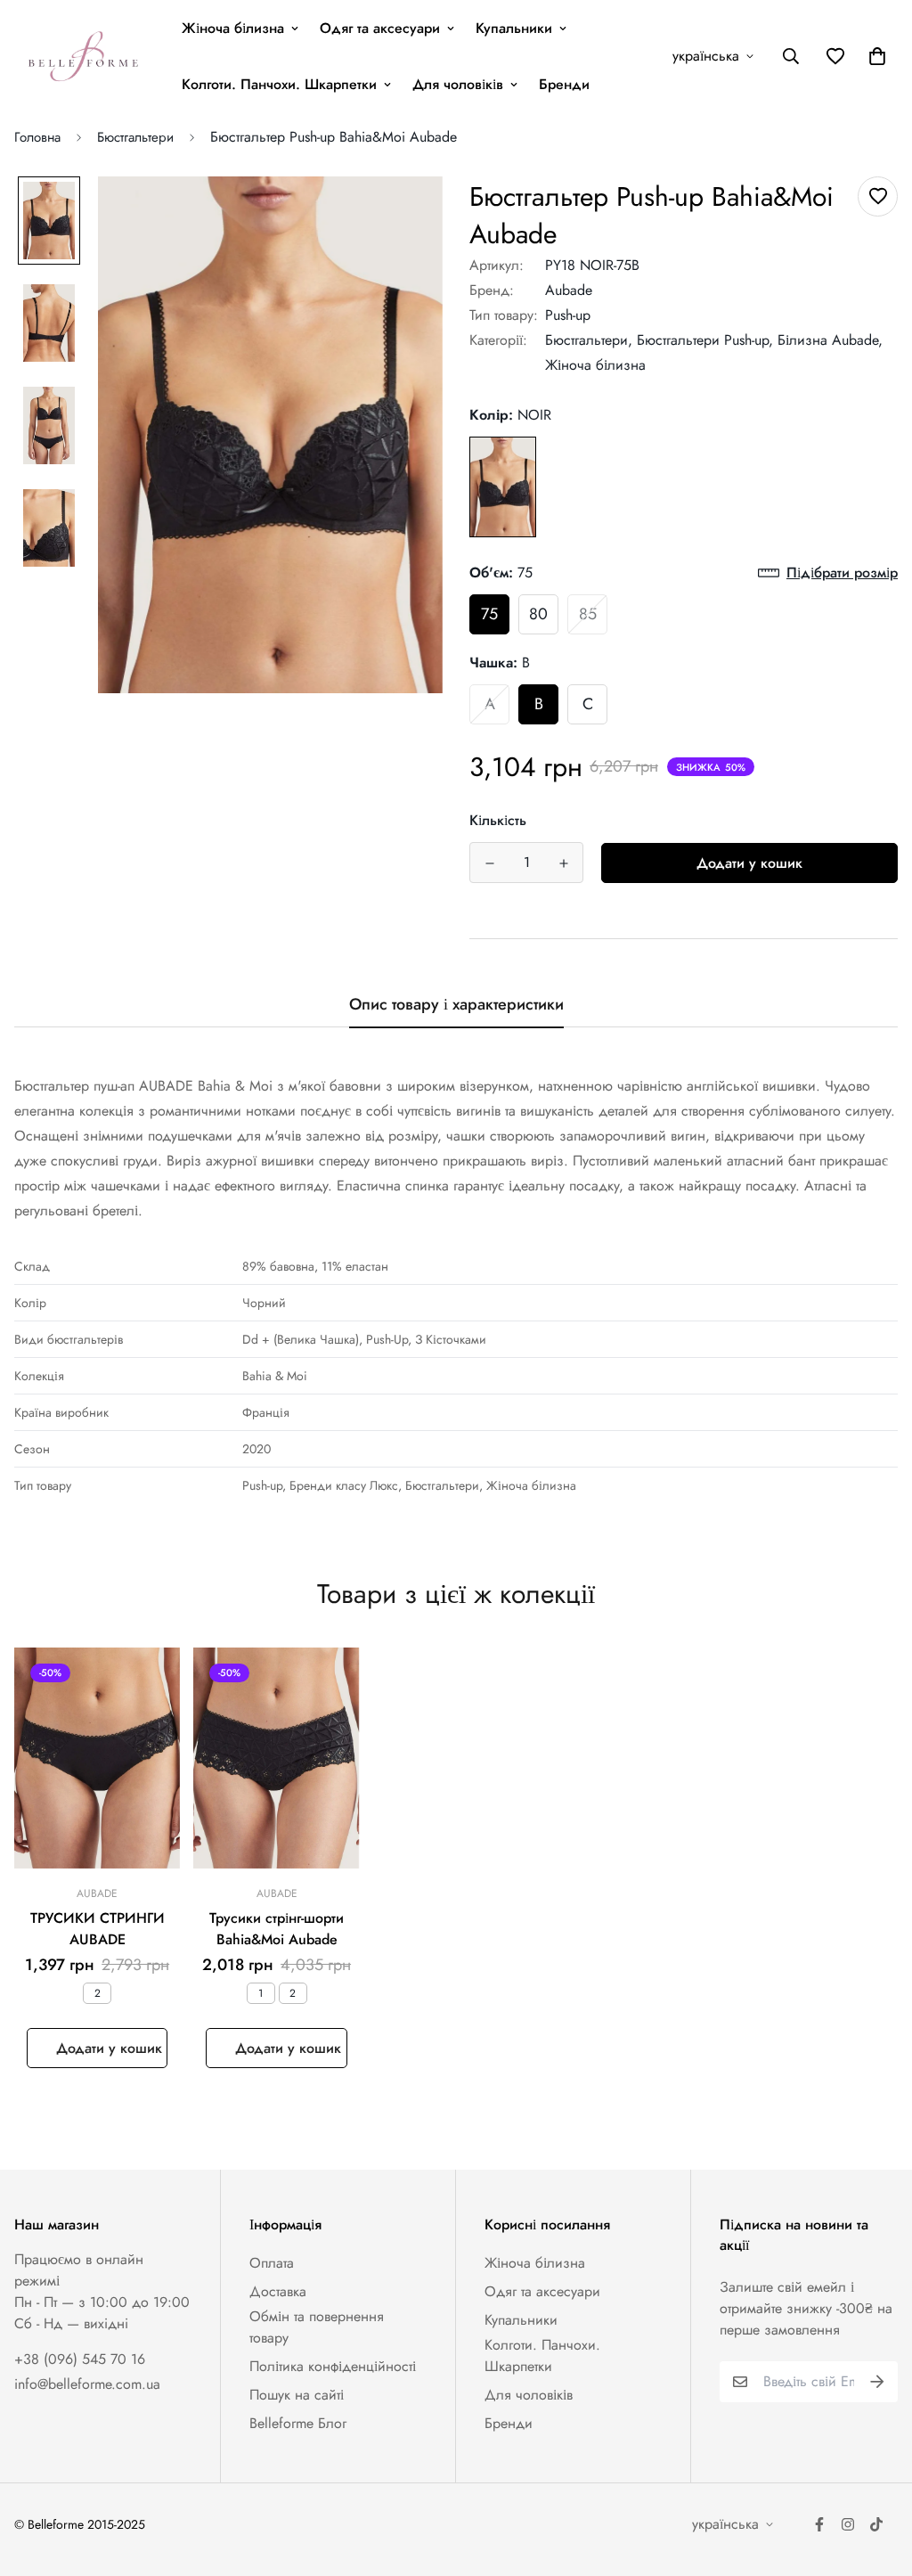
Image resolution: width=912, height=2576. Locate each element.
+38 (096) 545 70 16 (80, 2359)
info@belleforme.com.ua (87, 2384)
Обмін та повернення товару (317, 2327)
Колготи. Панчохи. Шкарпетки (279, 84)
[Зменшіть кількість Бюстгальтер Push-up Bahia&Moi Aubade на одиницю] (489, 863)
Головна (37, 137)
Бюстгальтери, (589, 340)
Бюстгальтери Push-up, (705, 340)
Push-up (568, 315)
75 (489, 614)
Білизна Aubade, (830, 340)
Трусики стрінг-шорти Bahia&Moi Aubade (277, 1929)
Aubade (569, 290)
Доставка (278, 2291)
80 (538, 614)
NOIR (503, 487)
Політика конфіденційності (333, 2366)
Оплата (272, 2263)
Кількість (498, 820)
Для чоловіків (458, 84)
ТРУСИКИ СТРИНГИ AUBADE (98, 1929)
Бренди (564, 84)
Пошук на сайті (297, 2395)
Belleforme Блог (298, 2423)
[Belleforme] (85, 56)
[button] (874, 56)
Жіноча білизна (233, 28)
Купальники (514, 28)
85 (588, 614)
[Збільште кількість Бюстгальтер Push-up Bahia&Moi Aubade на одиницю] (563, 863)
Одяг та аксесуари (380, 28)
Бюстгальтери (135, 137)
